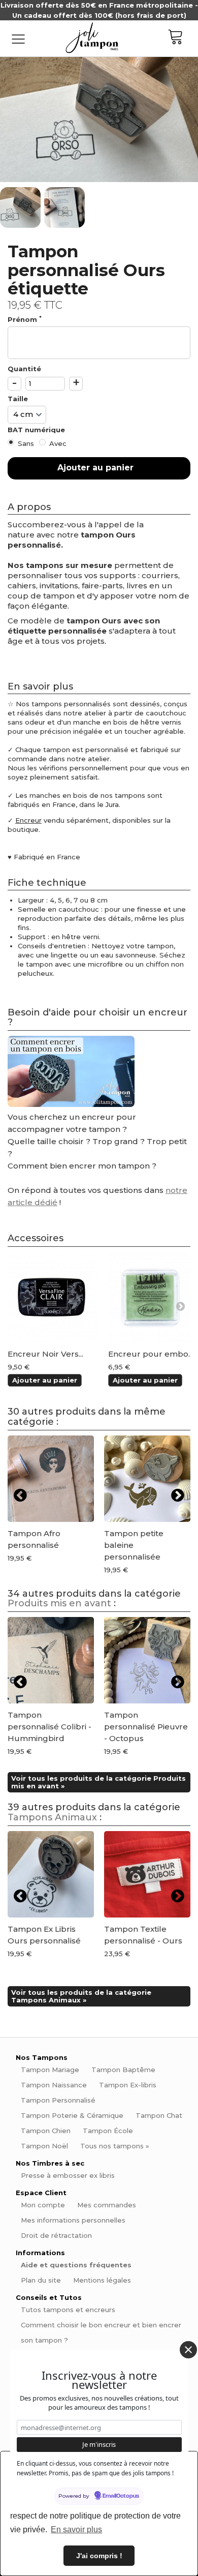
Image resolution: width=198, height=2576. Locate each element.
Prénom (25, 319)
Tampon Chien (46, 2131)
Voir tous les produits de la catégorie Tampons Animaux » (81, 1996)
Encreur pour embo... (151, 1354)
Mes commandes (107, 2205)
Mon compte (43, 2205)
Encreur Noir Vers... (45, 1354)
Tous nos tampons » (115, 2146)
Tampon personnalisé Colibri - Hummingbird (49, 1727)
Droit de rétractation (56, 2235)
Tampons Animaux (52, 1817)
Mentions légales (102, 2280)
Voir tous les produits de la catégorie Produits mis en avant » (98, 1782)
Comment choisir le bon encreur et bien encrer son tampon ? (101, 2332)
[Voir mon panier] (183, 38)
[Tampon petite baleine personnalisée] (147, 1479)
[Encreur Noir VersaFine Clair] (53, 1297)
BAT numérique (37, 430)
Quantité (24, 369)
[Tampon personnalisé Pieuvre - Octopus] (147, 1660)
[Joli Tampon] (92, 38)
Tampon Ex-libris (128, 2085)
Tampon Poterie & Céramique (72, 2115)
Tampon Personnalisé (58, 2100)
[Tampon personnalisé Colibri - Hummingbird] (51, 1660)
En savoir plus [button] (76, 2529)
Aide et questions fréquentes (76, 2265)
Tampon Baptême (123, 2070)
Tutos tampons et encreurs (68, 2310)
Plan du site (41, 2280)
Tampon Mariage (50, 2070)
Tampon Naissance (54, 2085)
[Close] (188, 2350)
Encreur (28, 820)
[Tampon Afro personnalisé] (51, 1479)
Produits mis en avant (59, 1603)
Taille (19, 399)
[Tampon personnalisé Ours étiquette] (21, 207)
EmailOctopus (121, 2496)
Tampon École (108, 2131)
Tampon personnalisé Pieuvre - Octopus (146, 1727)
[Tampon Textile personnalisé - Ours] (147, 1874)
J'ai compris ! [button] (99, 2556)
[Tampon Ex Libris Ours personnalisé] (51, 1874)
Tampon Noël (44, 2146)
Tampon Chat (159, 2115)
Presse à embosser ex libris (68, 2175)
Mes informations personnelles (73, 2220)
